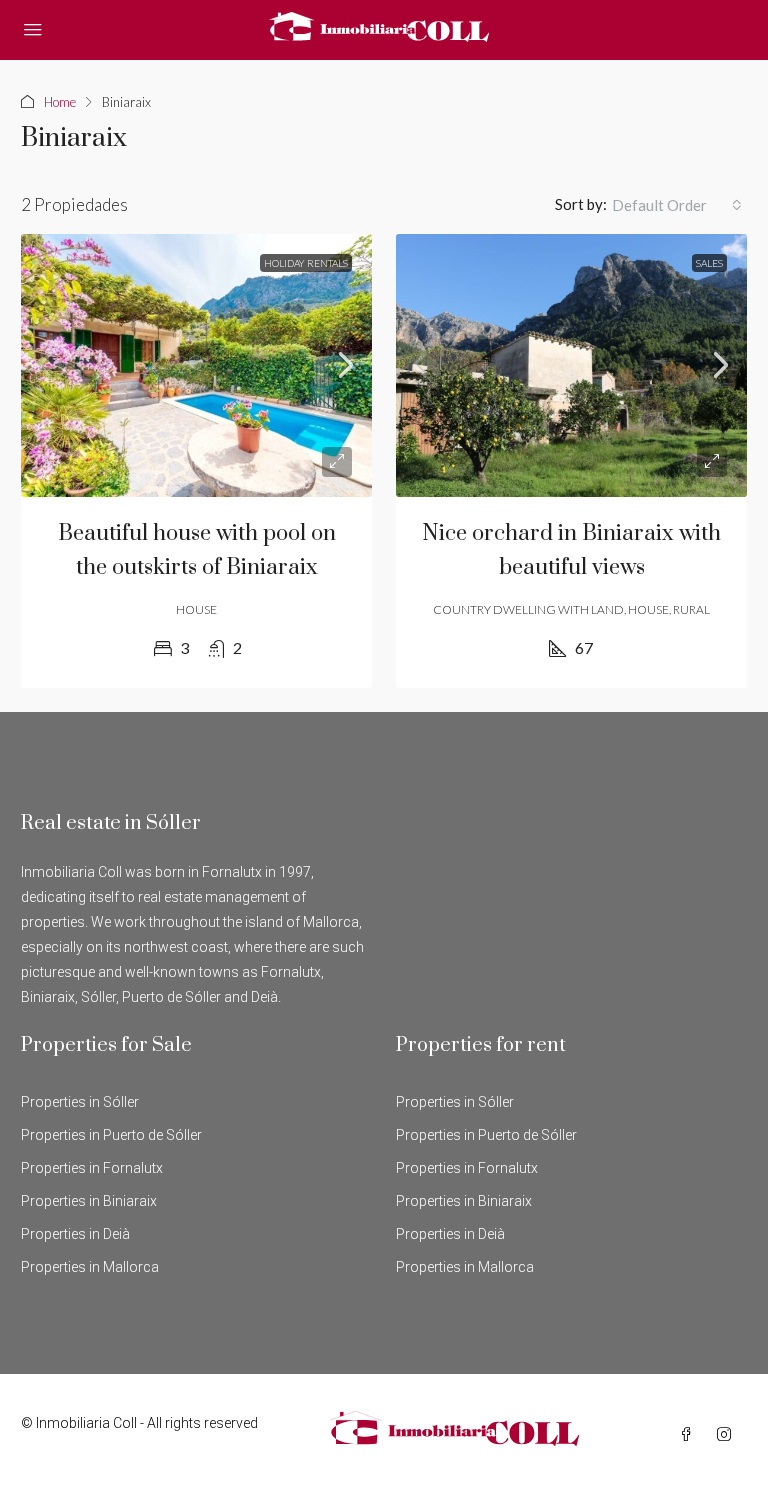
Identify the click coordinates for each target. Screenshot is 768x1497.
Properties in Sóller (80, 1102)
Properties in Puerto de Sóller (111, 1135)
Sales (709, 263)
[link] (196, 365)
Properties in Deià (75, 1234)
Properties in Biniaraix (89, 1201)
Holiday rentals (306, 263)
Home (60, 102)
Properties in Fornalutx (92, 1168)
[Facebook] (690, 1435)
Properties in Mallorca (90, 1267)
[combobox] (677, 205)
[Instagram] (728, 1435)
